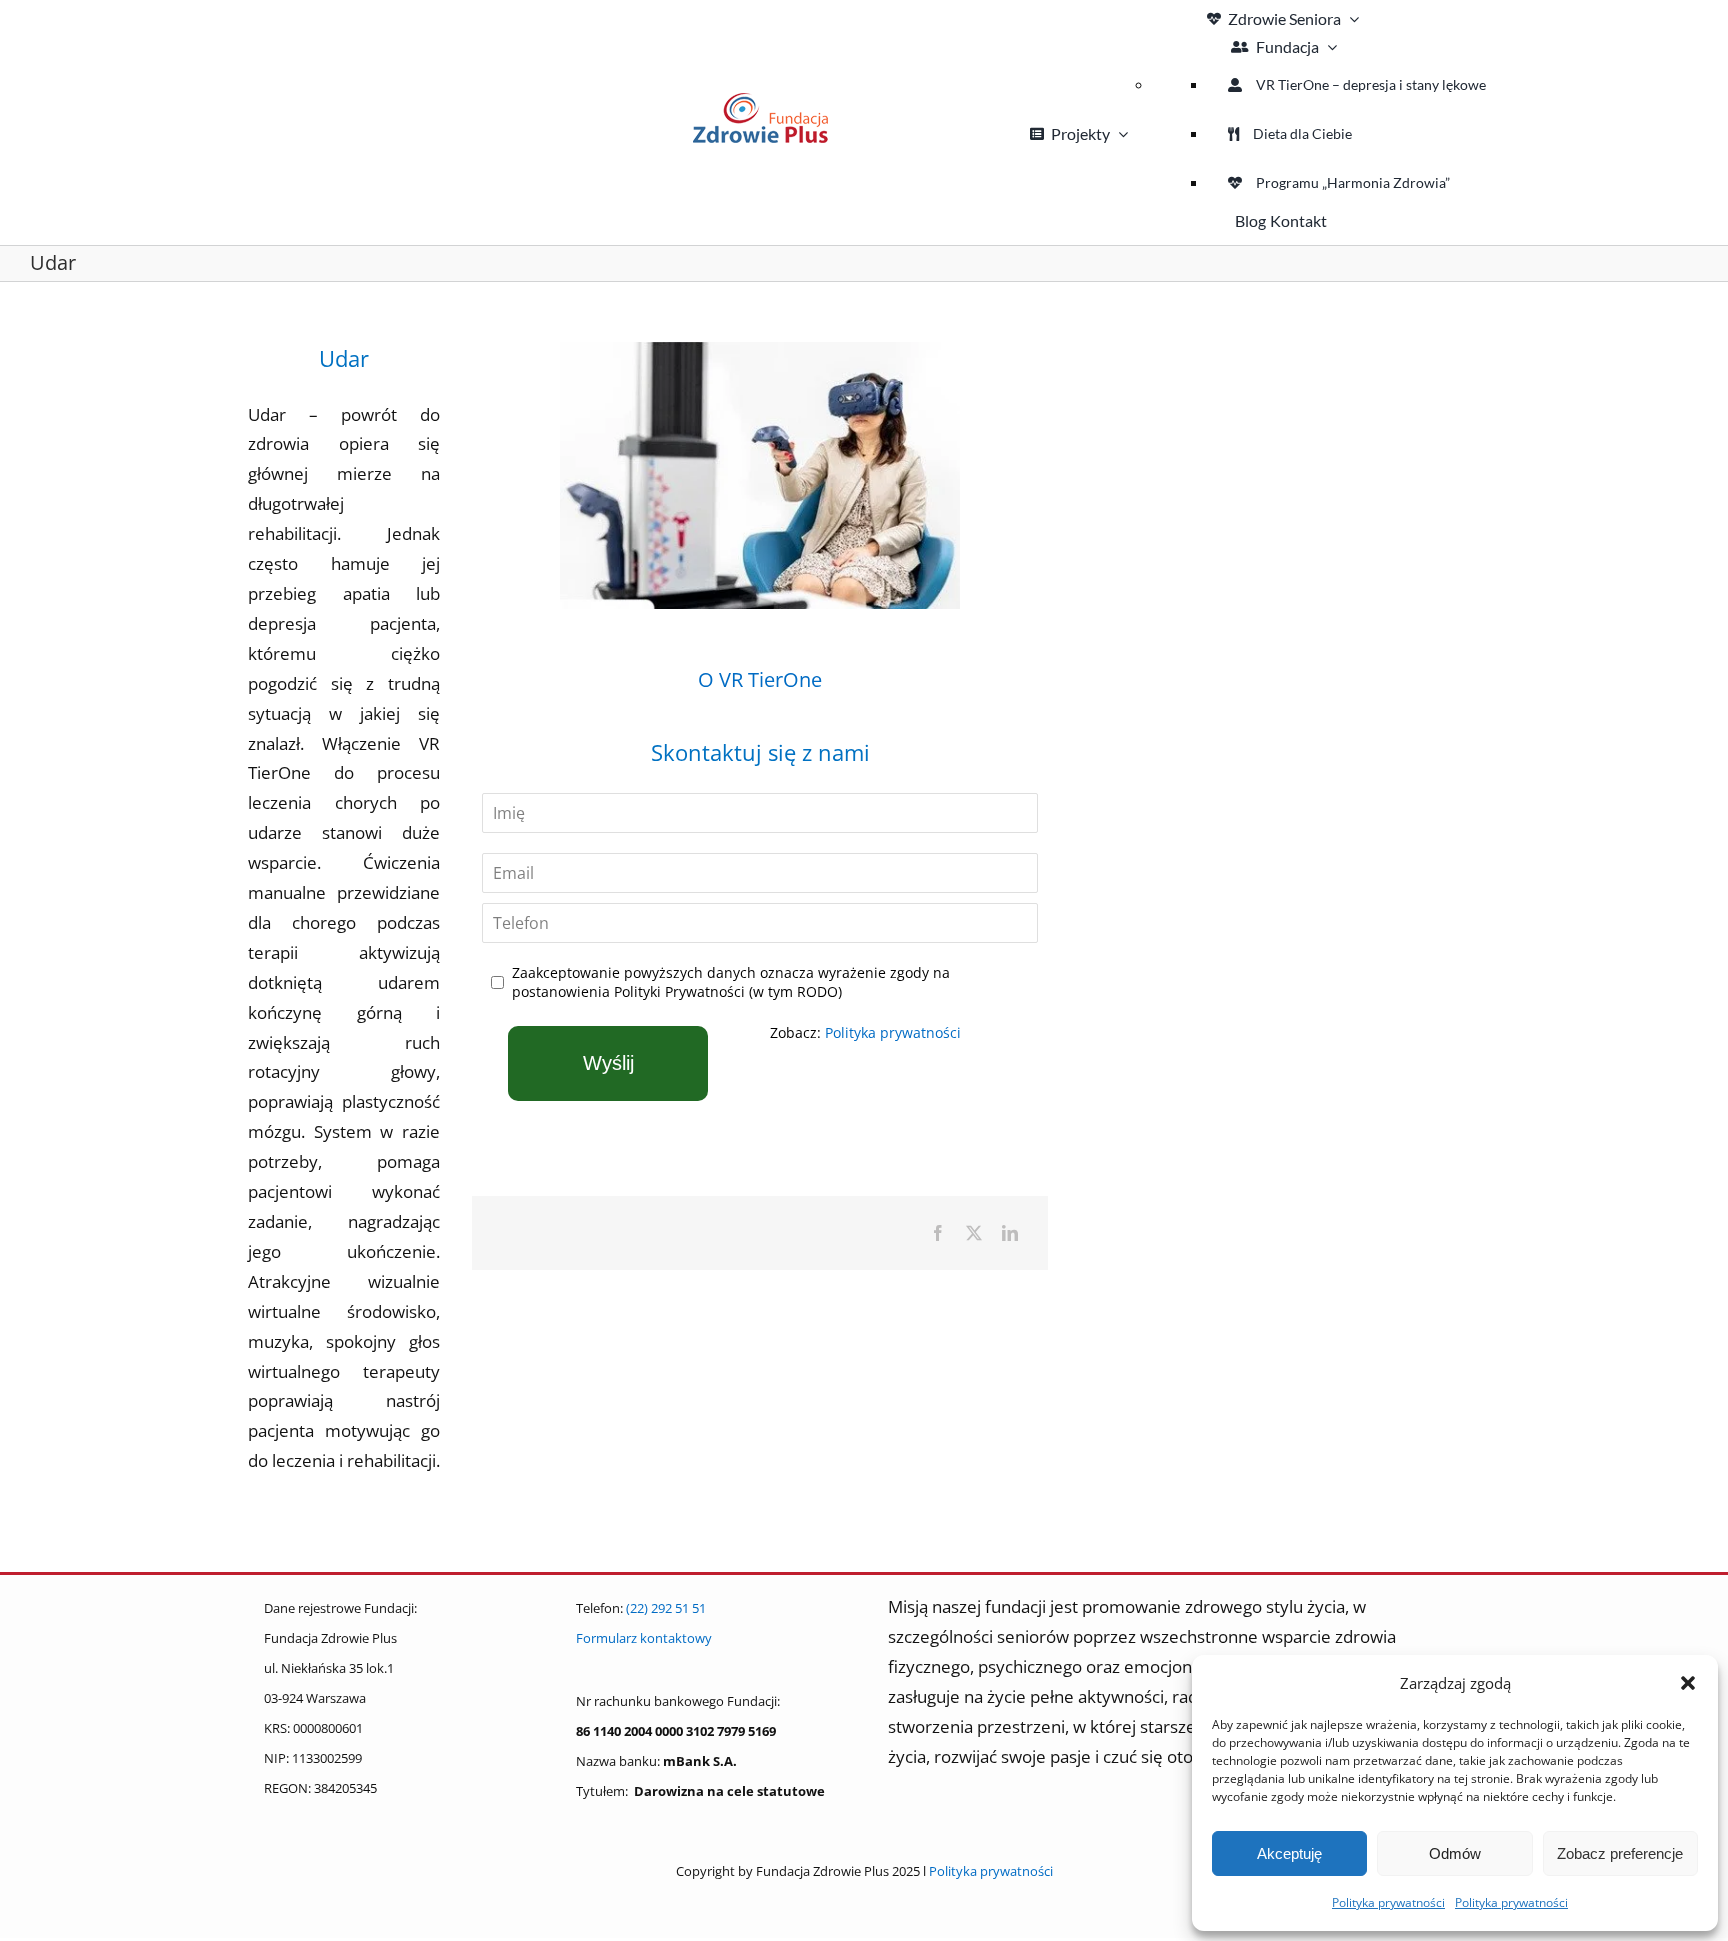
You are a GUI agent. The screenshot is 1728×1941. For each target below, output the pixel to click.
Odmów (1455, 1853)
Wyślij (608, 1063)
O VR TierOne (760, 679)
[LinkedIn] (1010, 1233)
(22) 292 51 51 (666, 1608)
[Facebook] (938, 1233)
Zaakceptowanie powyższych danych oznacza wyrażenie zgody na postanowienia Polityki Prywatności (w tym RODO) (731, 982)
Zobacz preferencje (1620, 1853)
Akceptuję (1289, 1853)
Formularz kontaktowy (644, 1638)
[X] (974, 1233)
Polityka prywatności (1388, 1902)
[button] (1688, 1683)
